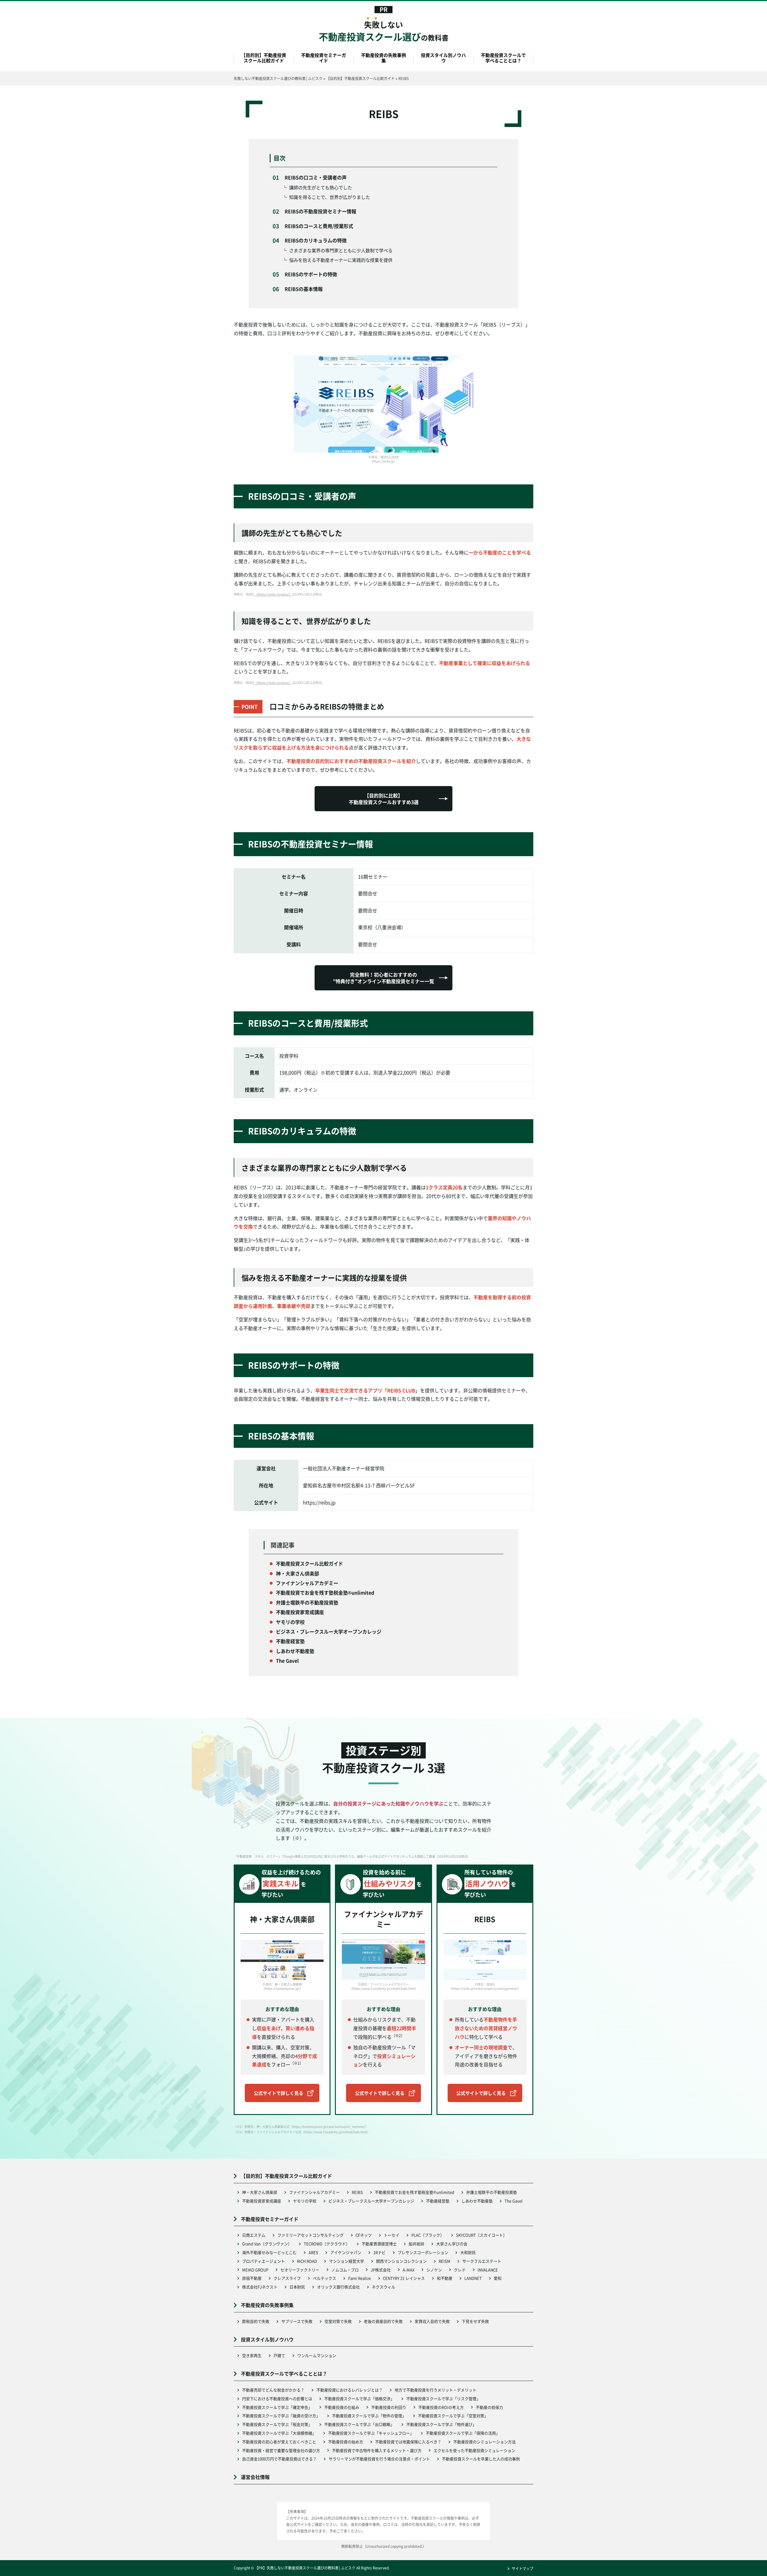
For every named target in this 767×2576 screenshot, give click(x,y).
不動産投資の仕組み (342, 2407)
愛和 (498, 2278)
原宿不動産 (252, 2278)
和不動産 (445, 2278)
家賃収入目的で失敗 (432, 2321)
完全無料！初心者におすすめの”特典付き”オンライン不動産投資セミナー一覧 (383, 978)
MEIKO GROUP (255, 2270)
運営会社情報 (255, 2477)
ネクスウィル (383, 2287)
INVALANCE (488, 2270)
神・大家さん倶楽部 (260, 2192)
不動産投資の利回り (389, 2407)
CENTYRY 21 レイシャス (404, 2278)
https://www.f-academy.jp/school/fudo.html (336, 2132)
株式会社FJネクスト (260, 2287)
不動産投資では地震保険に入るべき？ (408, 2442)
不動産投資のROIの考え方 (441, 2407)
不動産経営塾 (438, 2201)
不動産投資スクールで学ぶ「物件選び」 (441, 2424)
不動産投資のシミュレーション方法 (484, 2442)
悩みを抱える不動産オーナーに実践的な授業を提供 (341, 260)
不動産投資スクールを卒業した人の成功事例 (481, 2459)
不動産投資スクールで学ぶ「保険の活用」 (463, 2433)
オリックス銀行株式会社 (338, 2287)
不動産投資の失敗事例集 (383, 58)
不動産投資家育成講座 (262, 2201)
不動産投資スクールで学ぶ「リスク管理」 (443, 2399)
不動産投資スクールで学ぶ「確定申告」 (277, 2407)
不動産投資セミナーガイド (324, 58)
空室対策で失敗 (338, 2321)
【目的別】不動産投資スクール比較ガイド (264, 58)
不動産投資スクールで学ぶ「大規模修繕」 (279, 2433)
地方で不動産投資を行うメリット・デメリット (435, 2390)
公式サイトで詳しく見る (278, 2093)
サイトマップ (523, 2568)
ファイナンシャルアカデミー (314, 2192)
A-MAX (409, 2270)
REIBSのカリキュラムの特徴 (316, 240)
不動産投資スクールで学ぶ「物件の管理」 (369, 2416)
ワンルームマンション (317, 2355)
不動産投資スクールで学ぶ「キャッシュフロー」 (371, 2433)
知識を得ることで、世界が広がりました (330, 197)
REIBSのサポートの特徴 (311, 274)
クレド (460, 2270)
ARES (313, 2252)
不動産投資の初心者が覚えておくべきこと (279, 2442)
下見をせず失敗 (475, 2321)
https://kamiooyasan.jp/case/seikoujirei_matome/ (329, 2126)
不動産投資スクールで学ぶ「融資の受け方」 (281, 2416)
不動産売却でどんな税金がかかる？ (273, 2390)
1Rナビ (379, 2252)
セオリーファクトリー (300, 2270)
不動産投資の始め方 (346, 2442)
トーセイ (392, 2235)
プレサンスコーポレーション (423, 2252)
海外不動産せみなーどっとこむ (269, 2252)
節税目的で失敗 (256, 2321)
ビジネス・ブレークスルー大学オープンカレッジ (371, 2201)
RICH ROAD (307, 2261)
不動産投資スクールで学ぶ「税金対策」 (277, 2424)
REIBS (357, 2192)
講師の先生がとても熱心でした (321, 187)
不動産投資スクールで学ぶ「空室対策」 (453, 2416)
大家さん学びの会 (452, 2244)
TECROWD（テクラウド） (327, 2244)
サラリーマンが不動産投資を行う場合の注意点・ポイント (379, 2459)
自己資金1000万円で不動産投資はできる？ (279, 2459)
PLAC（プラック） (428, 2235)
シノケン (434, 2270)
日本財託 (297, 2287)
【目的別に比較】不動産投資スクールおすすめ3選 (384, 799)
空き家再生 (252, 2355)
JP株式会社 (381, 2270)
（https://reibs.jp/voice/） (273, 594)
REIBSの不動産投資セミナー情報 (320, 211)
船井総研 (416, 2244)
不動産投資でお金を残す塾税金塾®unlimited (415, 2192)
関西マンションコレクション (401, 2261)
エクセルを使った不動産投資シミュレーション (474, 2450)
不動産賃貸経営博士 (379, 2244)
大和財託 (468, 2252)
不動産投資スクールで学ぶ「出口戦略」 (359, 2424)
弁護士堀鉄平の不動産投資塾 (492, 2192)
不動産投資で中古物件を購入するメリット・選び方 (377, 2450)
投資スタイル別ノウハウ (443, 58)
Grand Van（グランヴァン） (267, 2244)
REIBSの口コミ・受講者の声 (316, 177)
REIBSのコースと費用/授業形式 (319, 226)
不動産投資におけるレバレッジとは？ (349, 2390)
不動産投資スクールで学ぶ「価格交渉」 (359, 2399)
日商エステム (254, 2235)
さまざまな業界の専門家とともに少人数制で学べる (341, 250)
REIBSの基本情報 (304, 289)
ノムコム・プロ (345, 2270)
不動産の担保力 (489, 2407)
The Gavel (514, 2201)
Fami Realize (360, 2278)
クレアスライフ (287, 2278)
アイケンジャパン (346, 2252)
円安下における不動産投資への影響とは (277, 2399)
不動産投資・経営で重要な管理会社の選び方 (281, 2450)
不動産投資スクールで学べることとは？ (503, 58)
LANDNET (473, 2278)
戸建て (279, 2355)
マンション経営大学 (346, 2261)
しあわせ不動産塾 (477, 2201)
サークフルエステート (482, 2261)
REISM (444, 2261)
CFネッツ (364, 2235)
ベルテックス (324, 2278)
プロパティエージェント (264, 2261)
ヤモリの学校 (305, 2201)
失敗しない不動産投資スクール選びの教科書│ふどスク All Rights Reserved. (328, 2568)
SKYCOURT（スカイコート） (481, 2235)
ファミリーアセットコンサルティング (311, 2235)
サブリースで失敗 (297, 2321)
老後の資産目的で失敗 (383, 2321)
